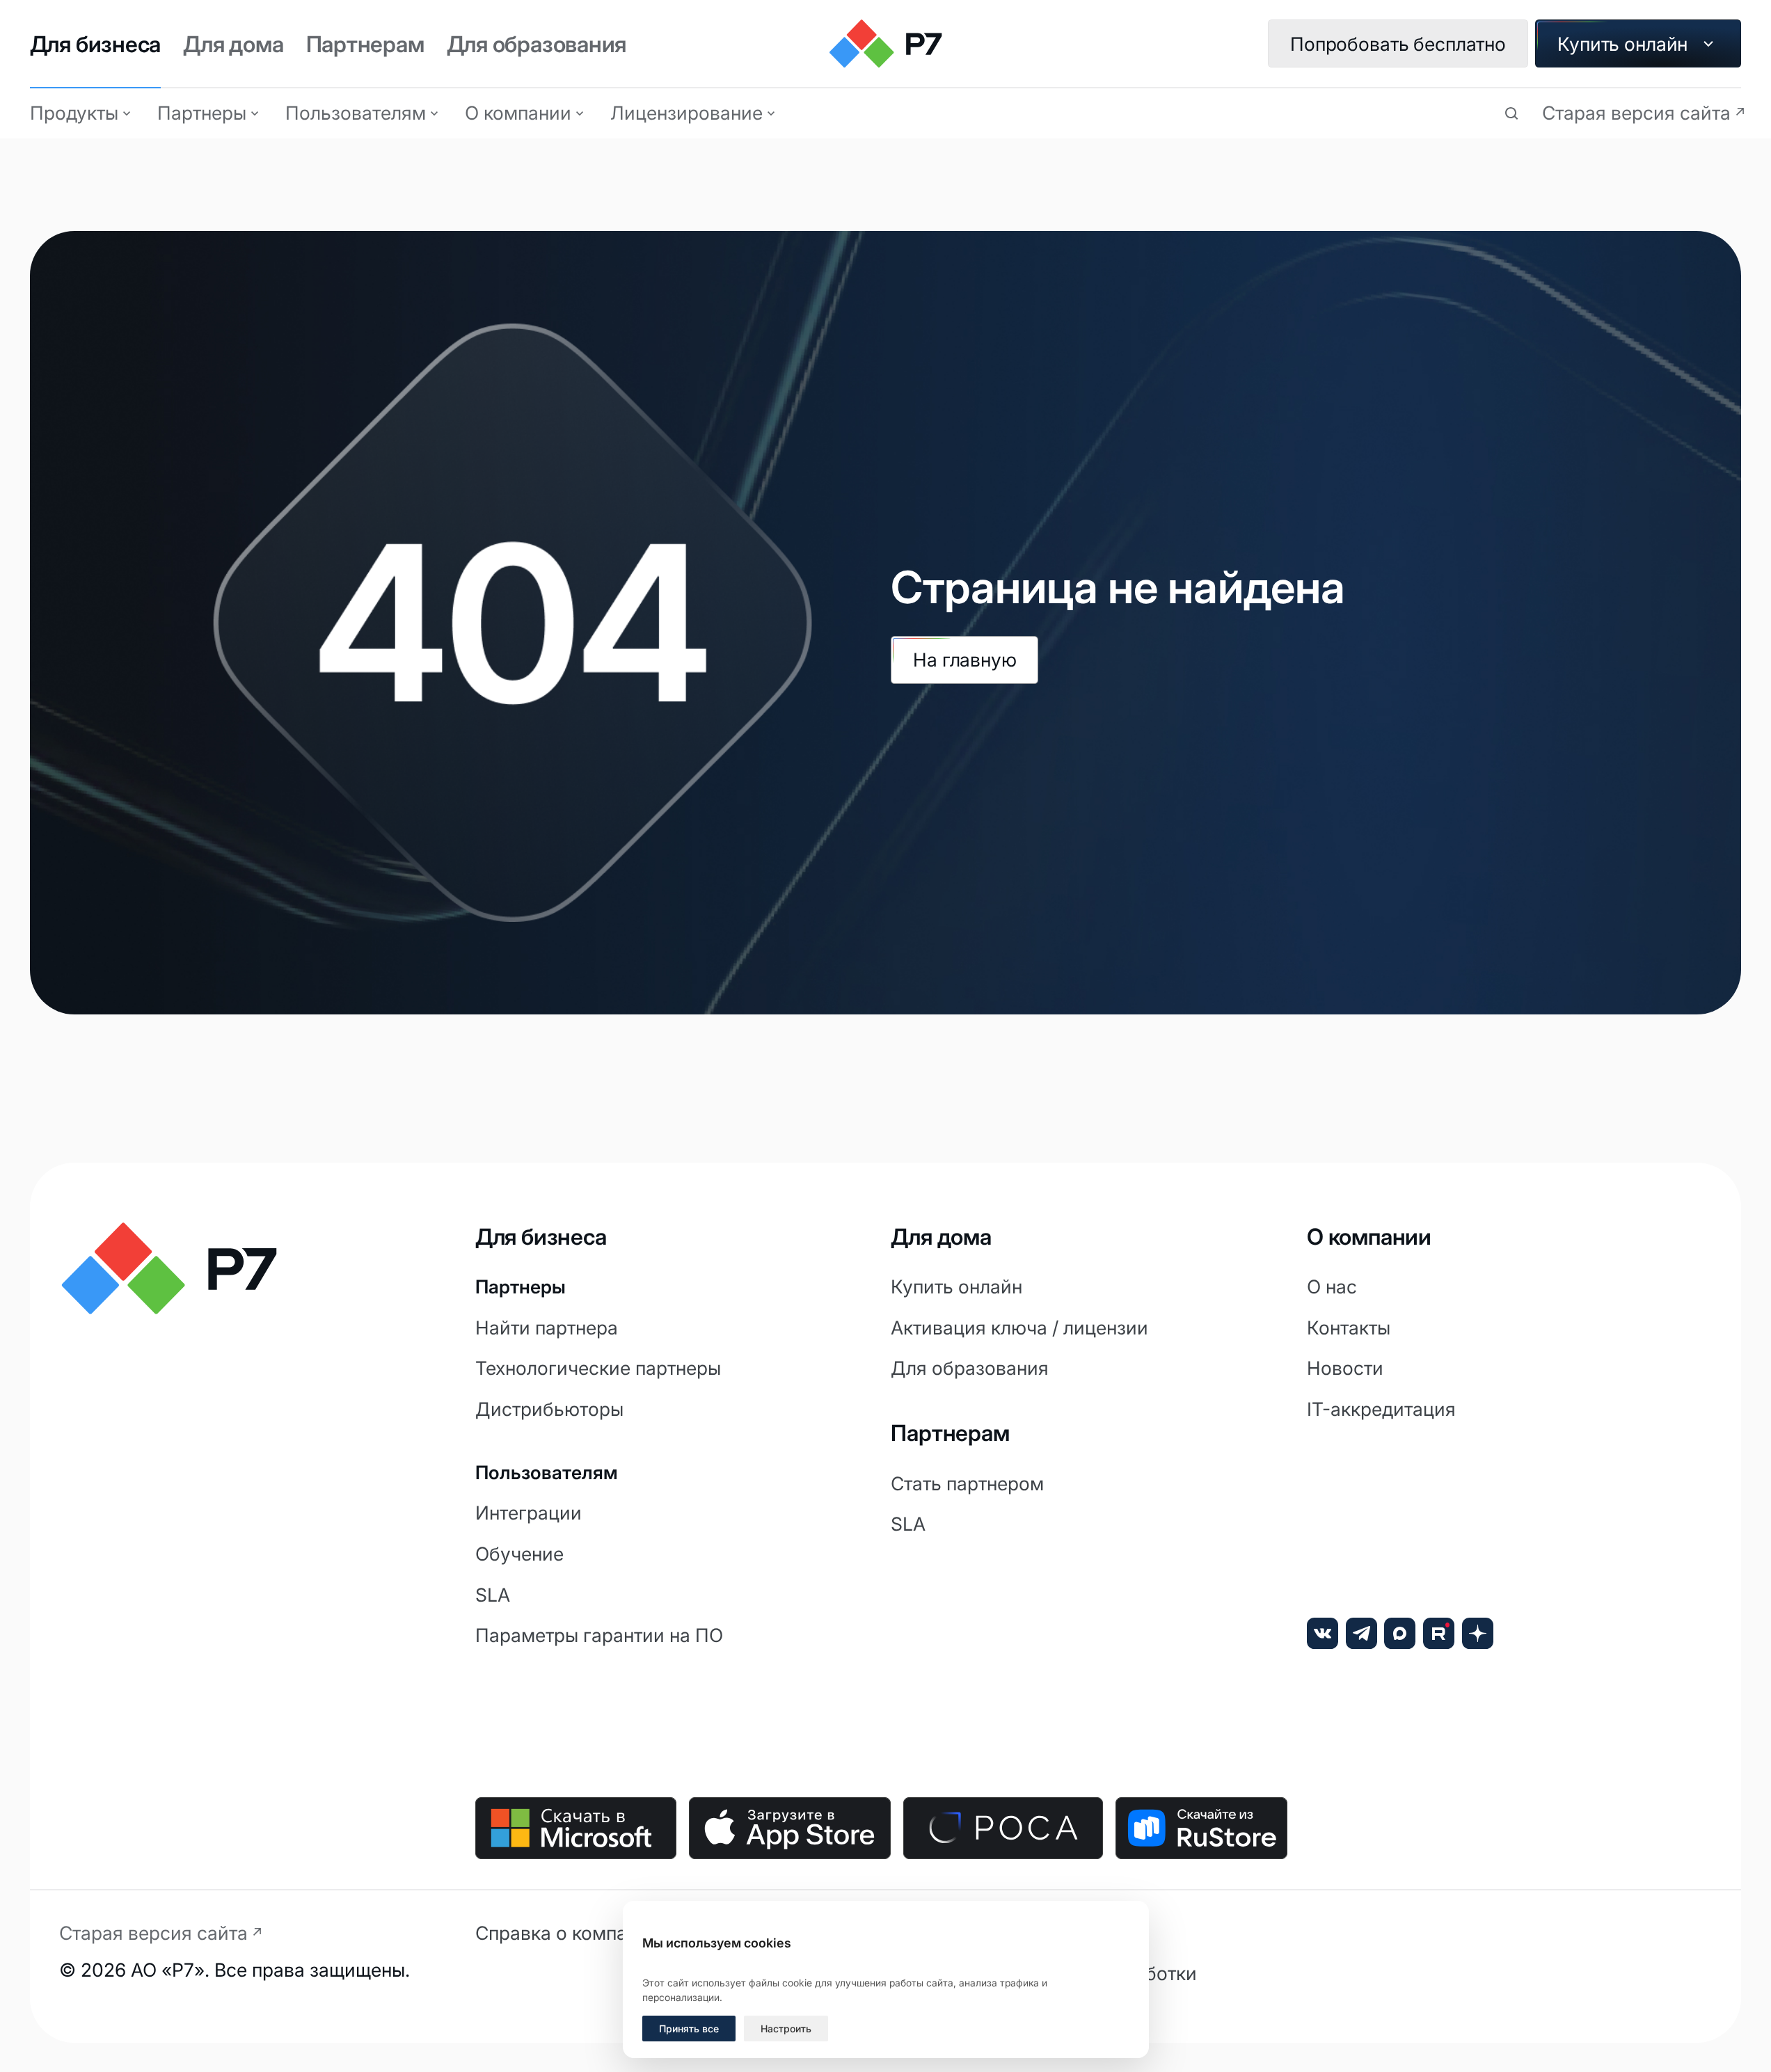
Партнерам (365, 44)
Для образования (537, 44)
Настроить (786, 2029)
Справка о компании (567, 1933)
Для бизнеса (96, 44)
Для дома (233, 44)
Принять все (689, 2029)
